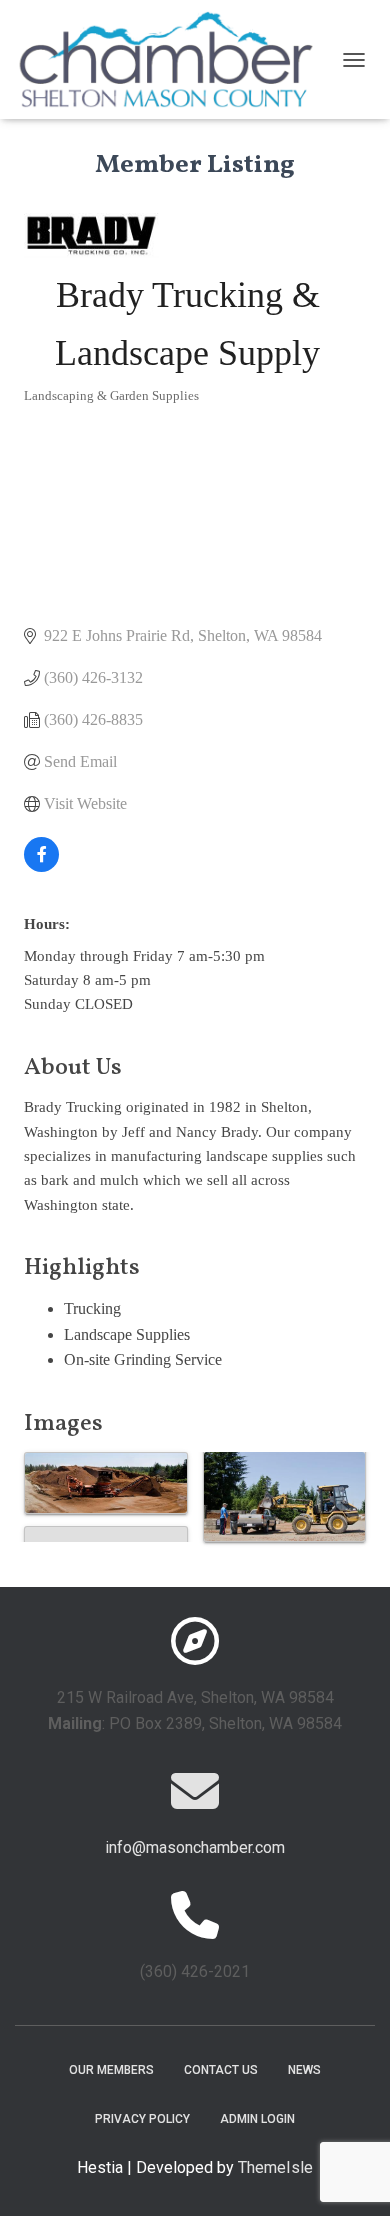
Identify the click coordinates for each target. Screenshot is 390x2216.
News (304, 2070)
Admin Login (257, 2119)
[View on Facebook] (41, 866)
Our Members (111, 2070)
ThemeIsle (275, 2167)
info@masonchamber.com (195, 1847)
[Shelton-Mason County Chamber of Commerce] (173, 59)
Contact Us (221, 2070)
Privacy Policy (142, 2119)
